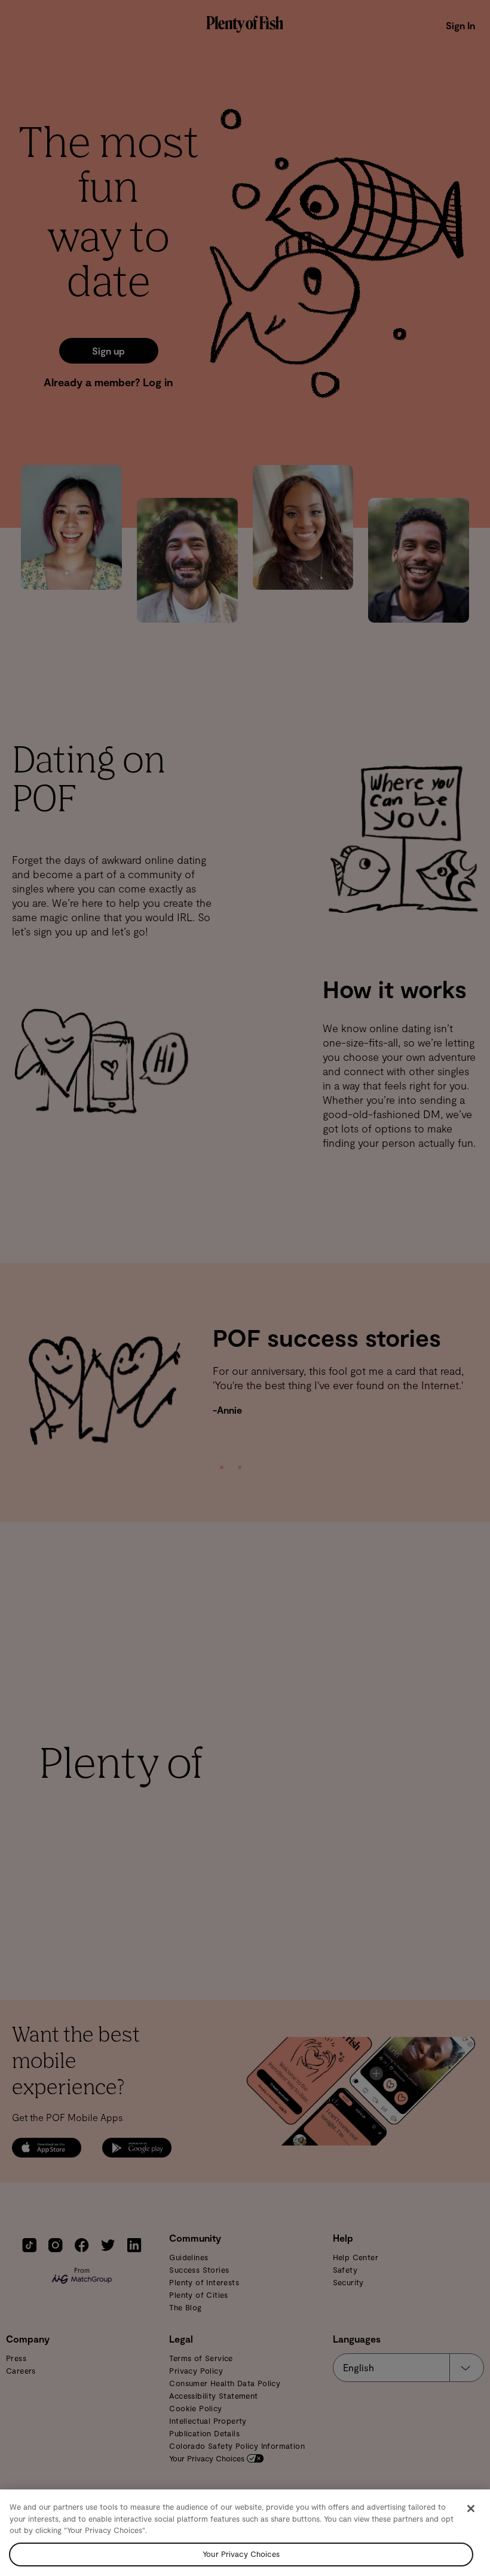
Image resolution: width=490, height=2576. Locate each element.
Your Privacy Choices (241, 2554)
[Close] (471, 2509)
